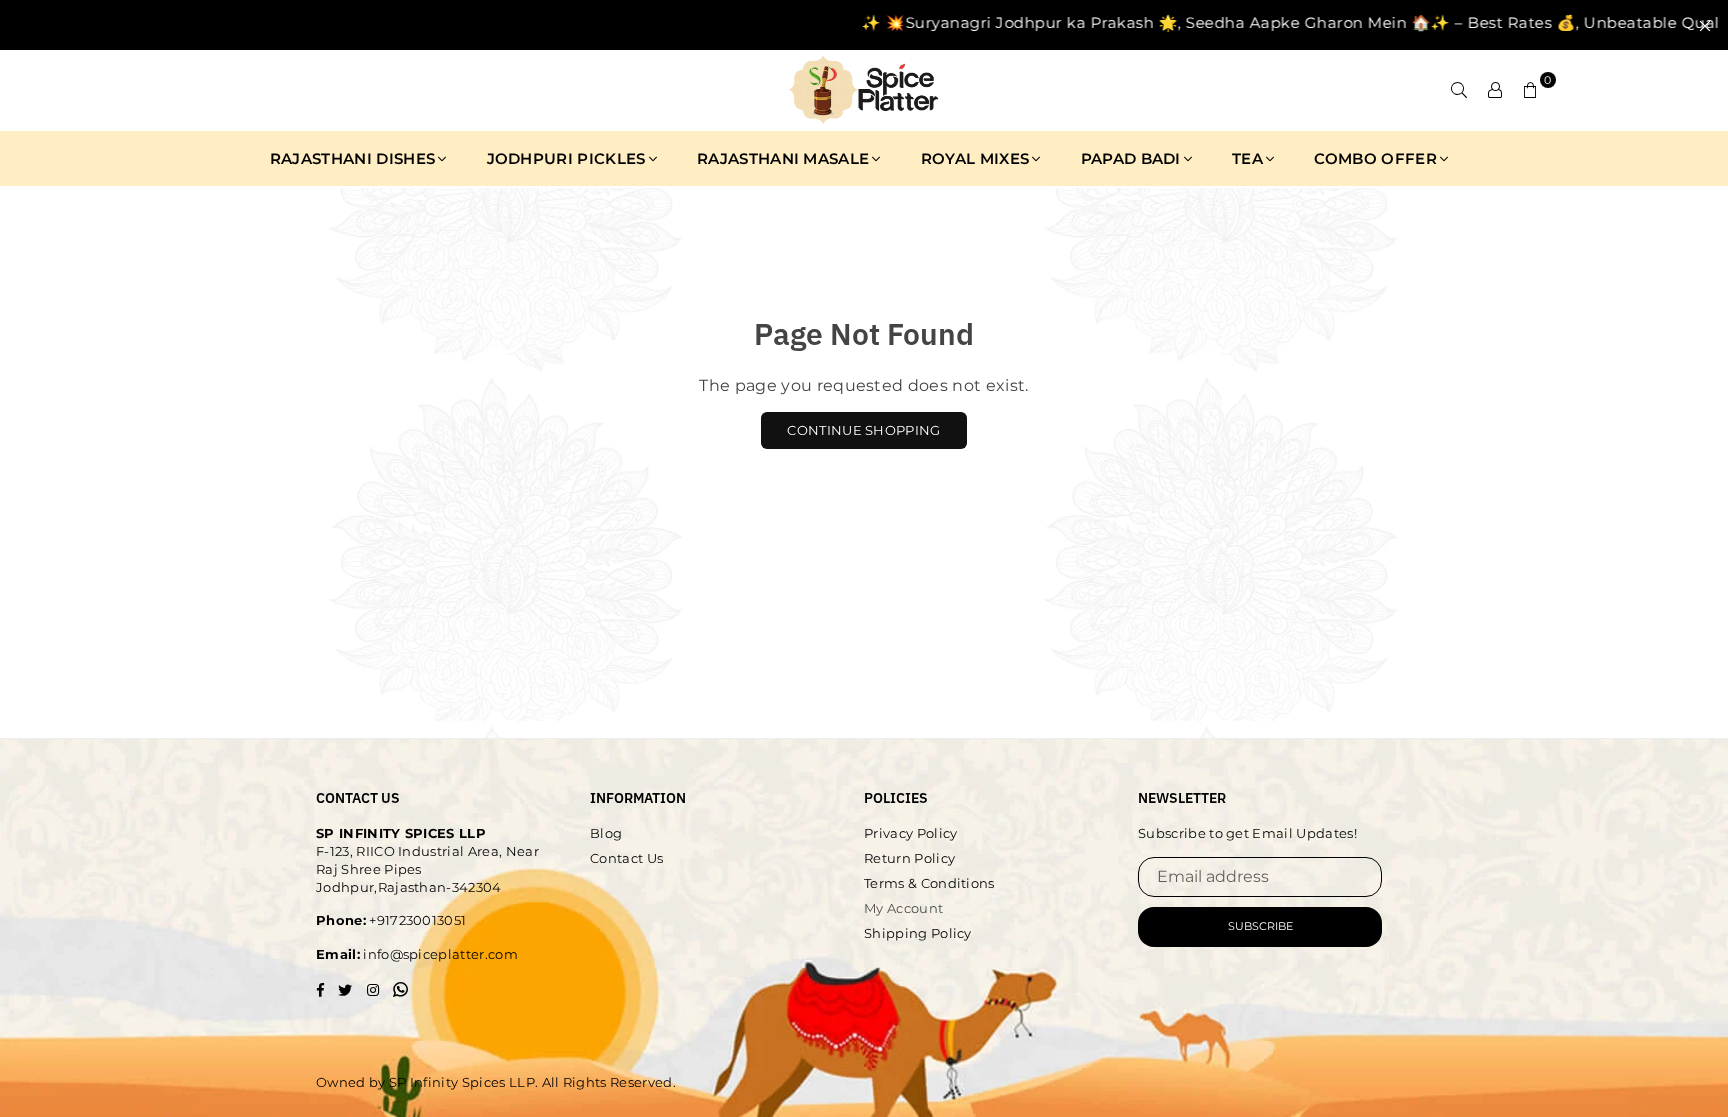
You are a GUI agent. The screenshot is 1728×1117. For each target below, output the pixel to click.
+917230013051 (416, 920)
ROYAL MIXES (975, 158)
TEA (1247, 158)
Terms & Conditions (929, 883)
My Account (903, 908)
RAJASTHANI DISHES (352, 158)
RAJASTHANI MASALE (783, 158)
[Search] (1459, 90)
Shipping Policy (918, 933)
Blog (606, 833)
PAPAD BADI (1131, 158)
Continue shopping (863, 430)
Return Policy (909, 858)
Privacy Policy (910, 833)
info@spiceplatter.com (439, 954)
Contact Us (626, 858)
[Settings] (1495, 90)
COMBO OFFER (1375, 158)
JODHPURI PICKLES (566, 158)
